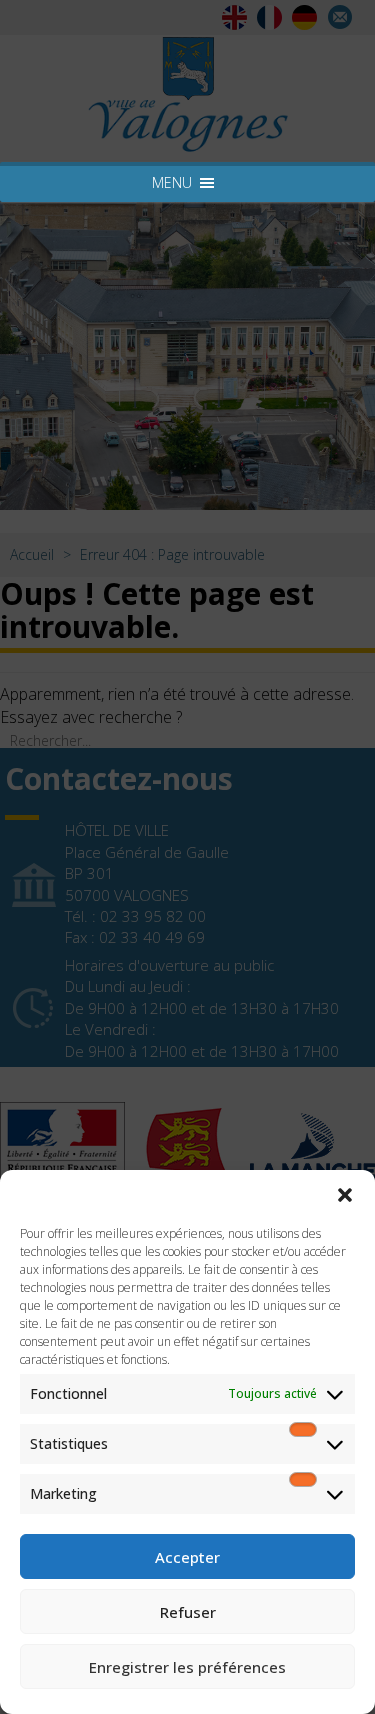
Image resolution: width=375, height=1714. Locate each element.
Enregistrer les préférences (187, 1667)
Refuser (188, 1612)
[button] (345, 1195)
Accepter (187, 1557)
